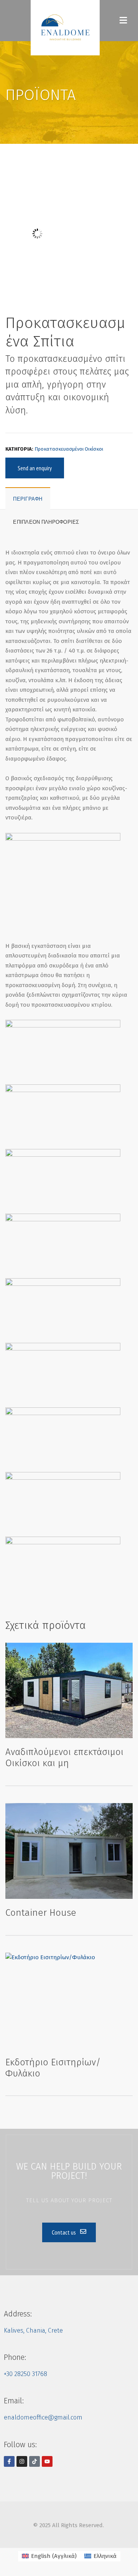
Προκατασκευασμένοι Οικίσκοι (69, 449)
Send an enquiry (35, 468)
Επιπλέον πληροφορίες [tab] (46, 522)
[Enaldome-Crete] (65, 28)
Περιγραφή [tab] (28, 499)
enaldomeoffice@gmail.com (43, 2417)
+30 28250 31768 (25, 2374)
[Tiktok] (34, 2461)
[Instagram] (22, 2461)
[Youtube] (47, 2461)
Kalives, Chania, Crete (33, 2330)
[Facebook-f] (9, 2461)
